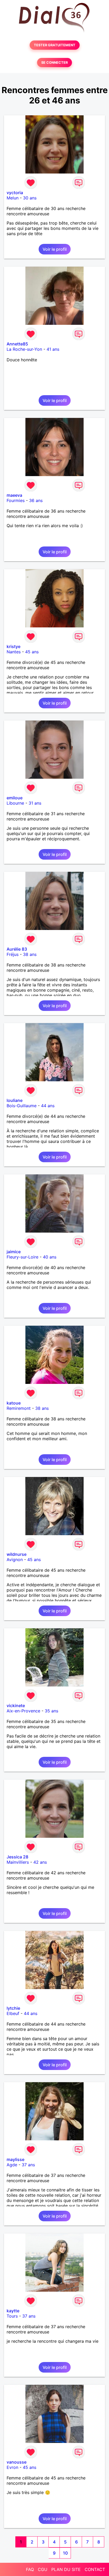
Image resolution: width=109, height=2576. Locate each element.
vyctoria (15, 193)
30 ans (30, 198)
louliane (15, 1100)
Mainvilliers (18, 1862)
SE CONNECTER (54, 63)
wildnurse (17, 1554)
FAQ (30, 2569)
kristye (13, 646)
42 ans (40, 1862)
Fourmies (16, 500)
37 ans (28, 2165)
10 (65, 2553)
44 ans (48, 1106)
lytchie (13, 2008)
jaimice (14, 1252)
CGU (43, 2569)
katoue (14, 1403)
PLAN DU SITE (66, 2569)
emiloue (15, 798)
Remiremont (19, 1408)
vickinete (16, 1706)
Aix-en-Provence (23, 1711)
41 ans (53, 349)
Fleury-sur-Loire (22, 1257)
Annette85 (17, 344)
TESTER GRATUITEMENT (55, 45)
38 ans (30, 954)
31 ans (35, 803)
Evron (12, 2467)
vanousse (17, 2462)
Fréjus (13, 954)
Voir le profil (55, 249)
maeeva (14, 495)
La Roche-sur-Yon (24, 349)
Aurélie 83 (17, 949)
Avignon (15, 1560)
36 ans (36, 500)
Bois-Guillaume (22, 1106)
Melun (13, 198)
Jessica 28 (17, 1857)
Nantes (14, 652)
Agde (12, 2165)
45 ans (32, 652)
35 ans (51, 1711)
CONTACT (95, 2569)
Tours (12, 2316)
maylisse (15, 2159)
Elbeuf (13, 2013)
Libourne (15, 803)
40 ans (50, 1257)
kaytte (13, 2311)
